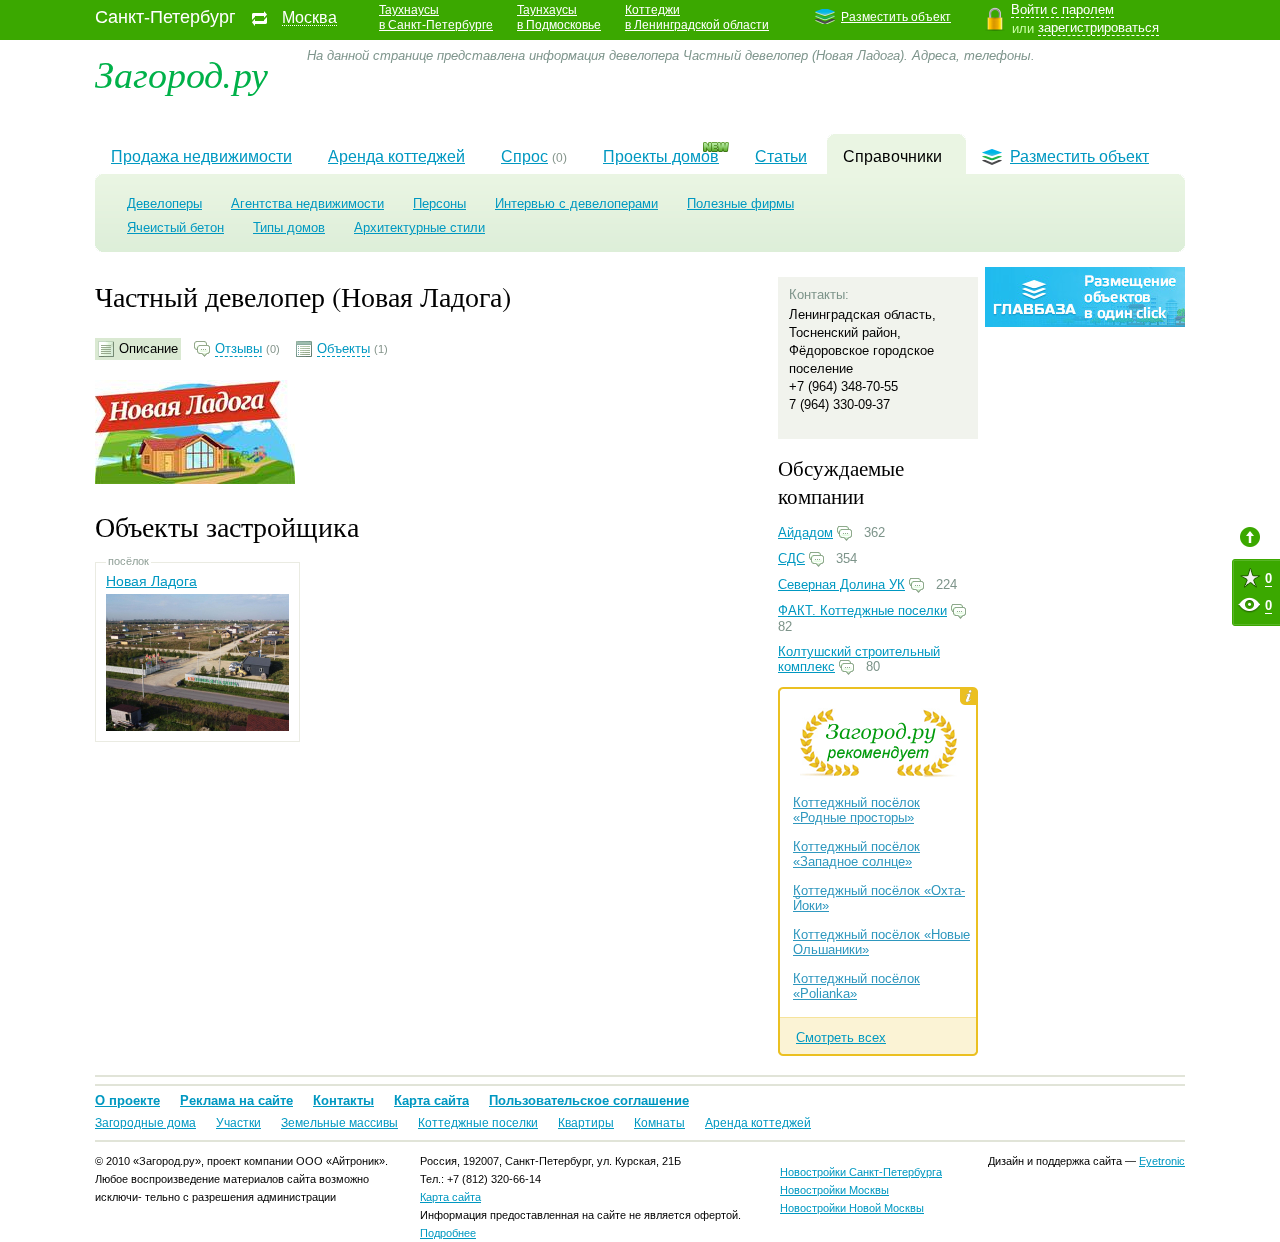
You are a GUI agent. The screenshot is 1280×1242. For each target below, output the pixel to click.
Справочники (892, 156)
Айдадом (805, 532)
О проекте (127, 1100)
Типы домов (289, 227)
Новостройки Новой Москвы (852, 1208)
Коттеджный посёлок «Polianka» (856, 986)
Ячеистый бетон (175, 227)
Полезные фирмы (740, 203)
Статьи (781, 156)
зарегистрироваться (1098, 27)
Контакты (343, 1100)
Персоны (439, 203)
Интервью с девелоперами (576, 203)
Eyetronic (1162, 1161)
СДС (791, 558)
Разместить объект (896, 17)
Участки (238, 1123)
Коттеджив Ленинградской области (697, 17)
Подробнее (448, 1233)
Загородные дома (145, 1123)
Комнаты (659, 1123)
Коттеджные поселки (478, 1123)
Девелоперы (164, 203)
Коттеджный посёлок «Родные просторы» (856, 810)
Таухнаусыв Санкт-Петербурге (436, 17)
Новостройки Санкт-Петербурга (861, 1172)
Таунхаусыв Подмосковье (559, 17)
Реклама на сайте (236, 1100)
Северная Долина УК (841, 584)
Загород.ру (181, 72)
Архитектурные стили (419, 227)
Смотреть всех (841, 1037)
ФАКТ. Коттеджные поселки (862, 610)
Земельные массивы (339, 1123)
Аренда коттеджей (396, 156)
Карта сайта (431, 1100)
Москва (309, 18)
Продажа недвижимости (201, 156)
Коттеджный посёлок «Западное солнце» (856, 854)
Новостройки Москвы (834, 1190)
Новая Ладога (151, 581)
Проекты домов (661, 156)
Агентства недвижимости (307, 203)
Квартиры (586, 1123)
